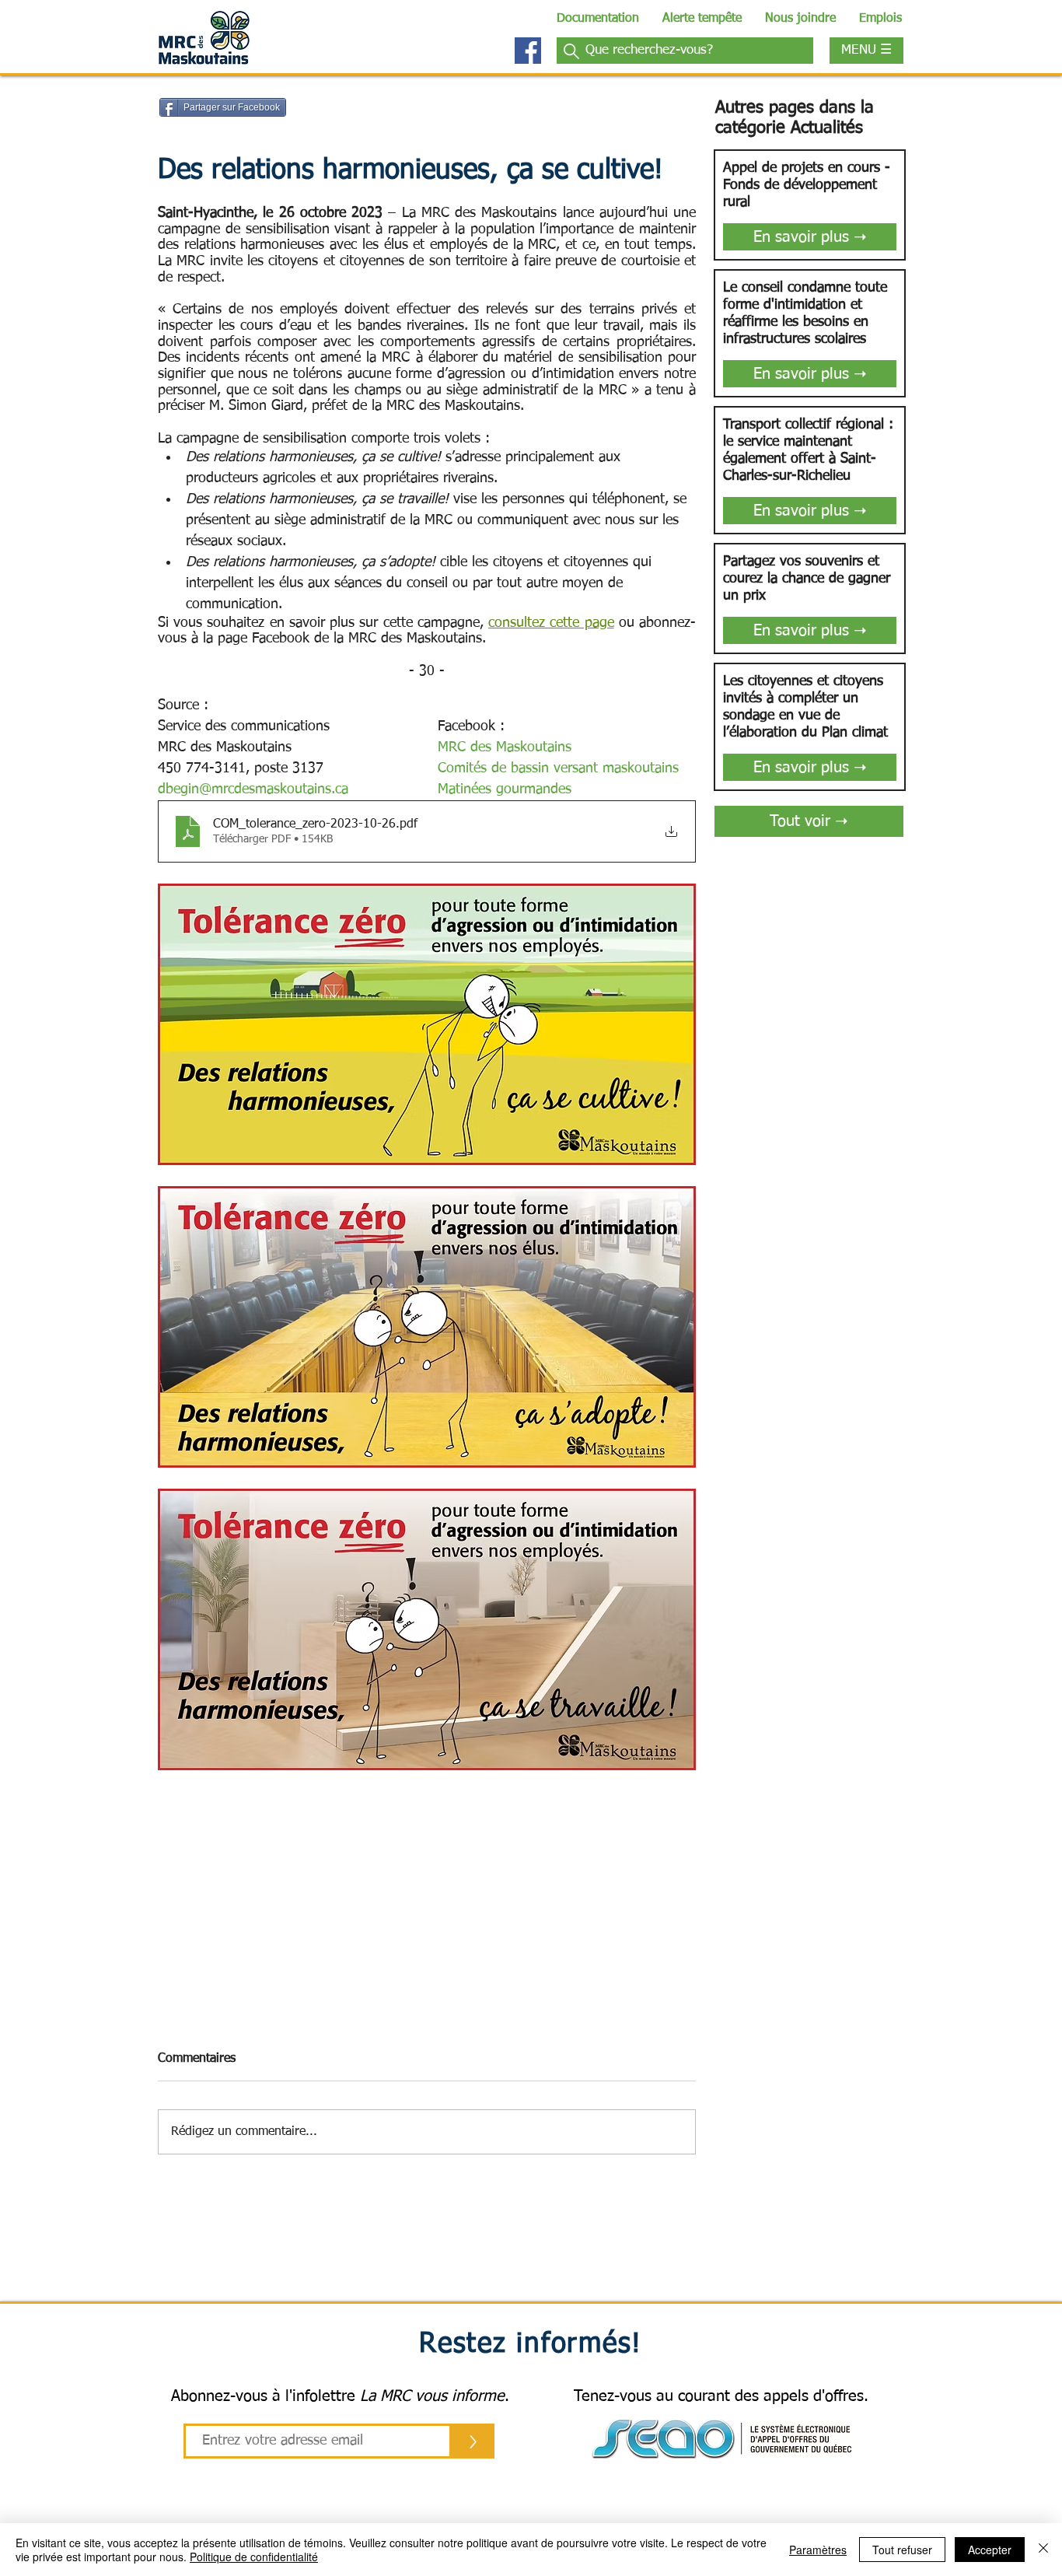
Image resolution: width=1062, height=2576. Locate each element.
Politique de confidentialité (254, 2557)
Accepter (990, 2550)
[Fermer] (1043, 2550)
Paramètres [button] (818, 2550)
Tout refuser (902, 2550)
